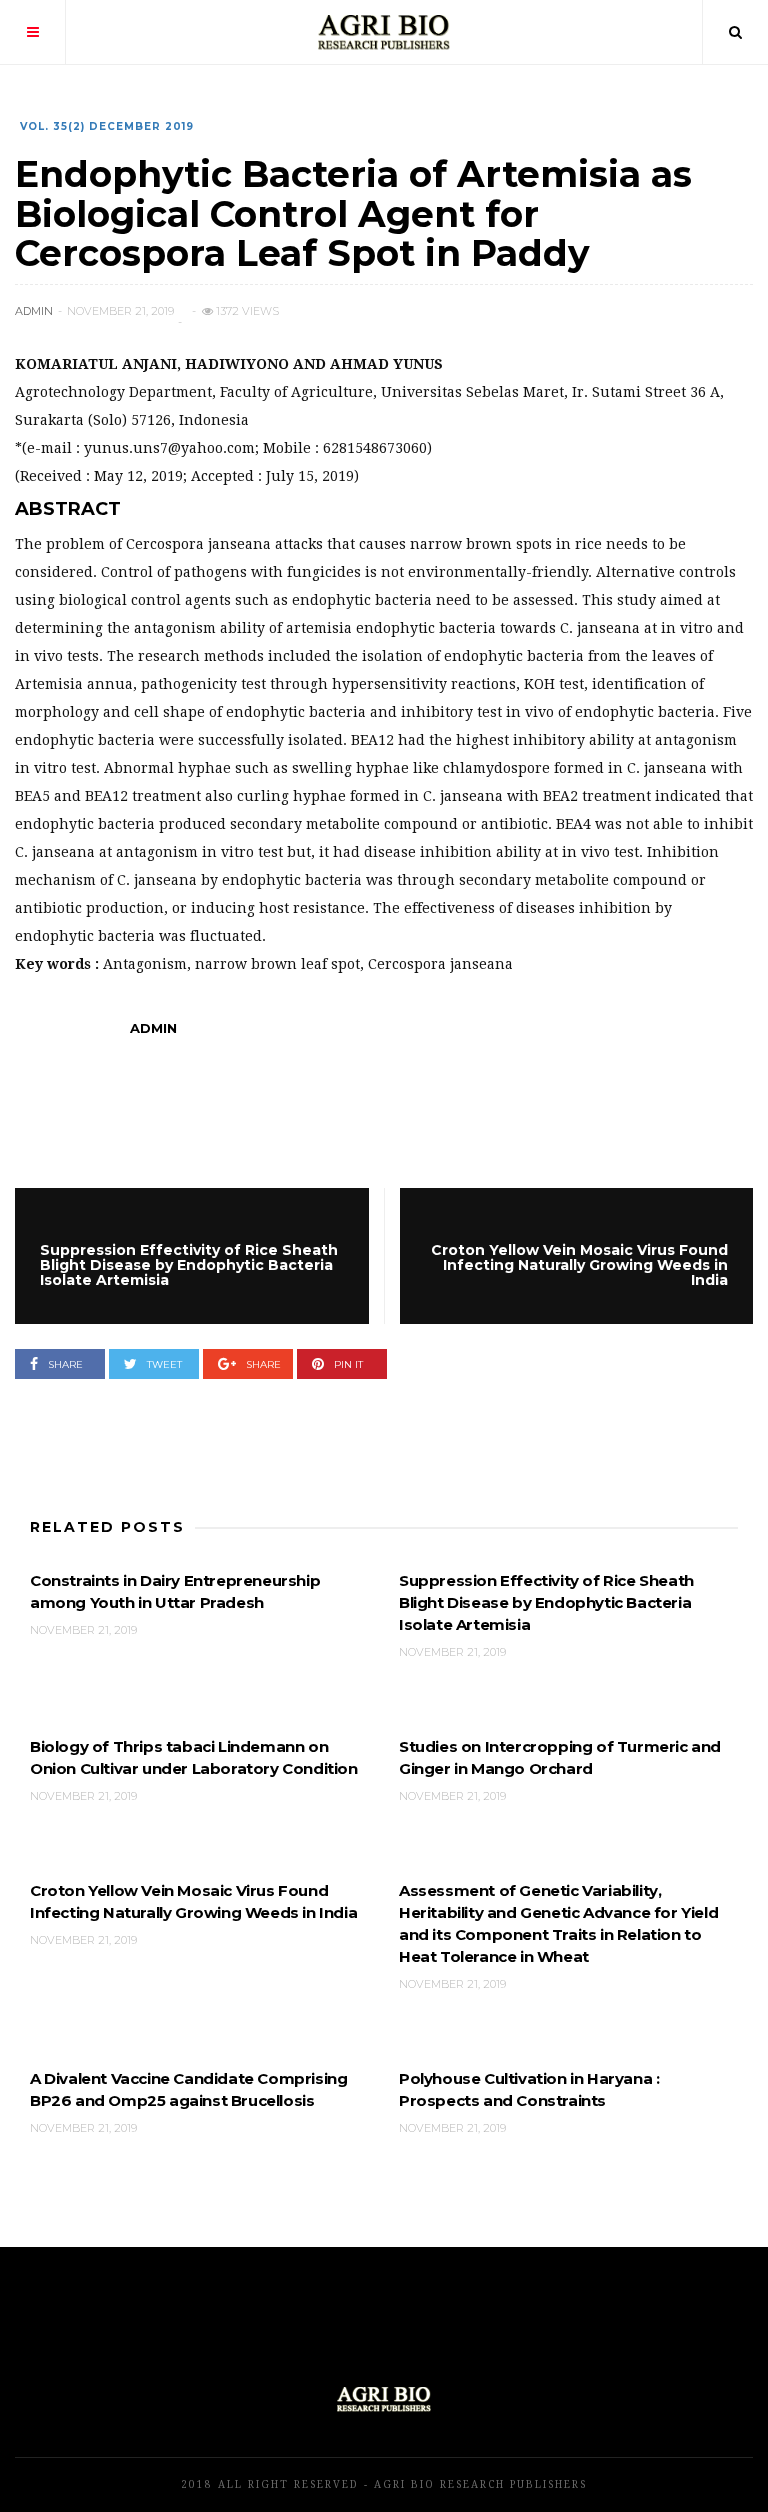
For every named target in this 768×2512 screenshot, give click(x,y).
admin (34, 311)
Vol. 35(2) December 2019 (107, 126)
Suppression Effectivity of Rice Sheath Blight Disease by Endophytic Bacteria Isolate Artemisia (546, 1602)
